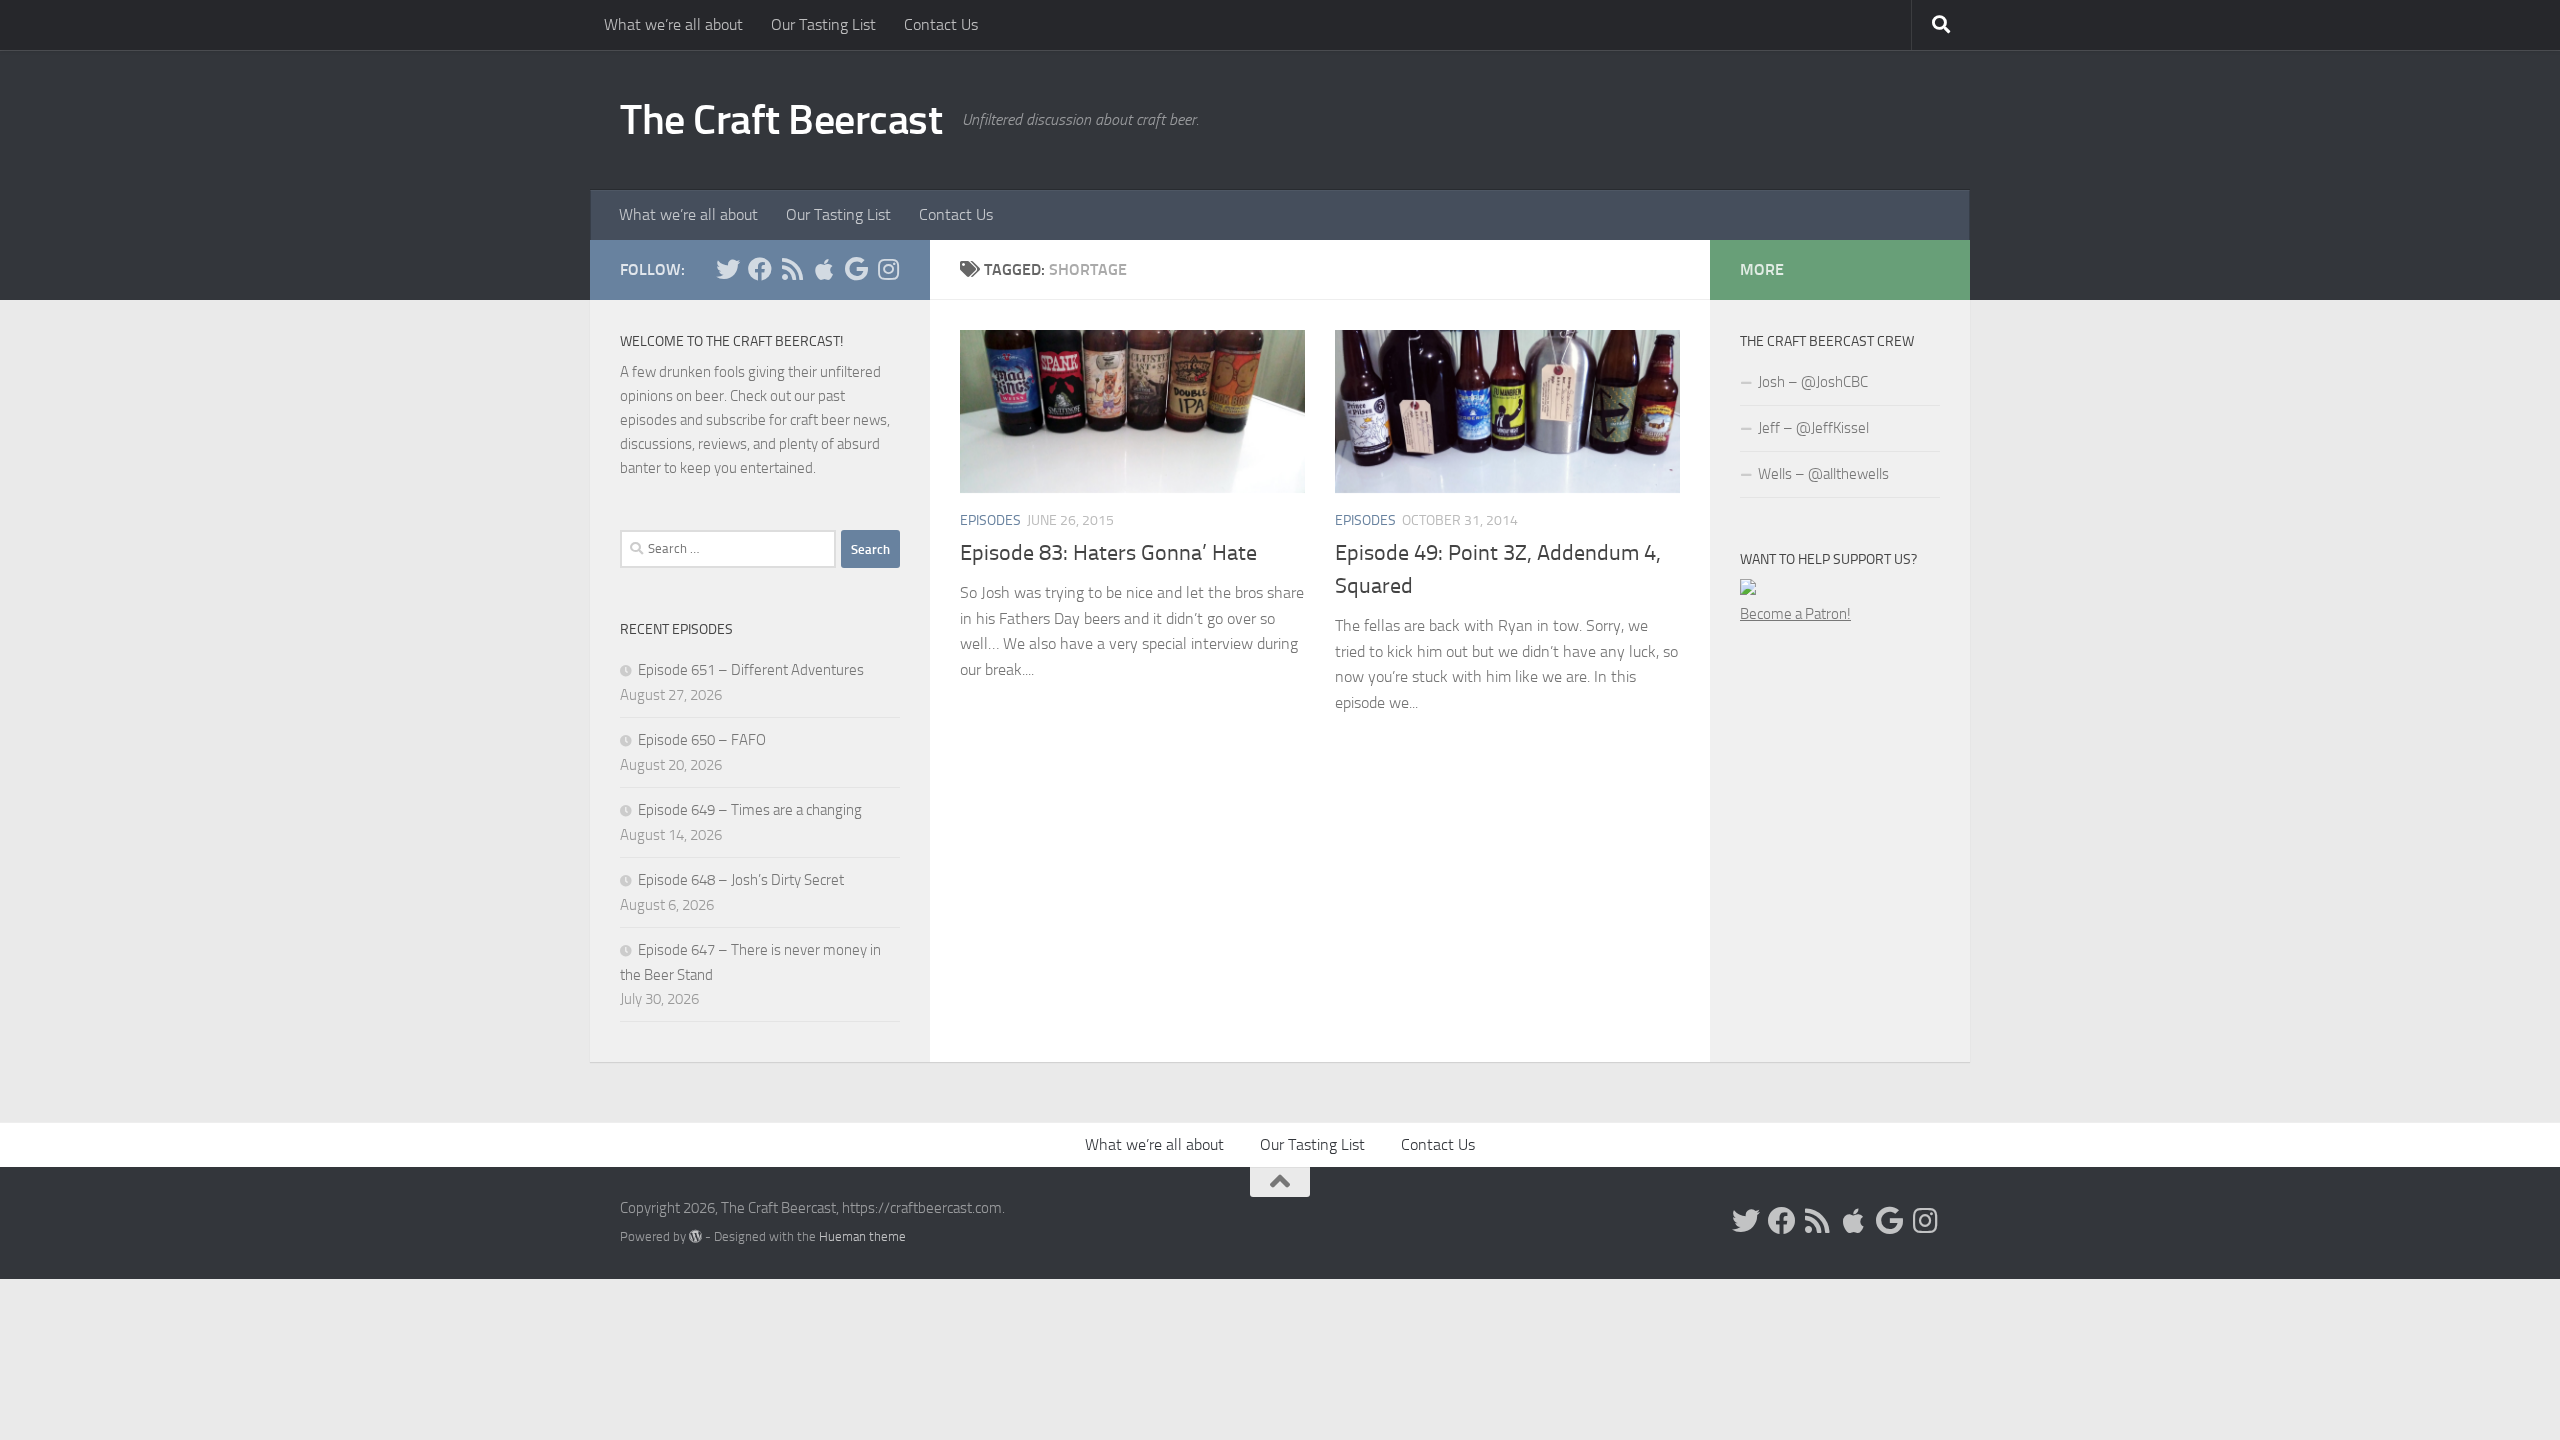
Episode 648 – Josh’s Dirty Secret (741, 880)
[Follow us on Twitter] (728, 269)
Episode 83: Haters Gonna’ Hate (1108, 553)
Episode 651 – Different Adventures (751, 670)
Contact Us (941, 24)
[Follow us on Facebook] (760, 269)
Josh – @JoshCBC (1813, 382)
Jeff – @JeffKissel (1813, 428)
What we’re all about (673, 24)
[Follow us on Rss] (792, 269)
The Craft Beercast (781, 120)
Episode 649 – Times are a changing (750, 810)
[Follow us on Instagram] (888, 269)
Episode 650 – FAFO (702, 740)
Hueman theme (862, 1236)
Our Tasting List (823, 24)
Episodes (990, 520)
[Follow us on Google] (856, 269)
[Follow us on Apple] (824, 269)
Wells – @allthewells (1823, 474)
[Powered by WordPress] (695, 1236)
